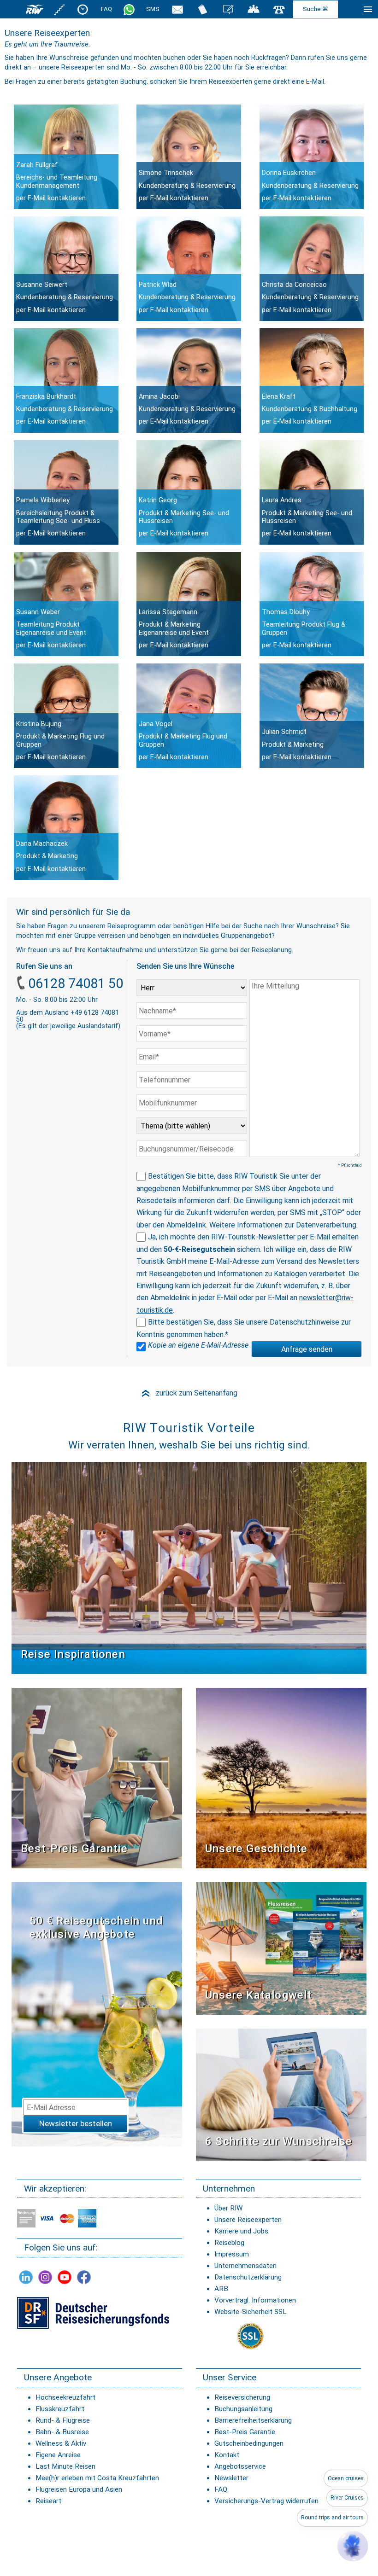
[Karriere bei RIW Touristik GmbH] (60, 9)
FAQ (106, 9)
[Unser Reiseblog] (228, 9)
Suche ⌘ (316, 9)
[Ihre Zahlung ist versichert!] (93, 2312)
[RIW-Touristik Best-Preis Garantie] (97, 1777)
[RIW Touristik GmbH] (35, 9)
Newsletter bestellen (76, 2123)
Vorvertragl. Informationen (255, 2300)
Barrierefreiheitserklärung (253, 2420)
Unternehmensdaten (245, 2266)
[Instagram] (45, 2277)
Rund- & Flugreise (63, 2420)
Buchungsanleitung (243, 2409)
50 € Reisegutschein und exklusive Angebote (97, 1928)
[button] (353, 2546)
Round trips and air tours (332, 2518)
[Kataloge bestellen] (203, 9)
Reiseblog (229, 2243)
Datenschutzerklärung (248, 2277)
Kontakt (227, 2455)
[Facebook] (84, 2277)
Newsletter (231, 2478)
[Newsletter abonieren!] (97, 2014)
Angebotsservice (240, 2466)
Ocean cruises (346, 2478)
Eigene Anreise (58, 2455)
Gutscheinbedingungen (249, 2443)
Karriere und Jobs (241, 2231)
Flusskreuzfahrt (60, 2409)
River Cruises (347, 2498)
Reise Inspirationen (73, 1654)
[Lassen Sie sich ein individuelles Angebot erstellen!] (254, 9)
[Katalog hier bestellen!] (281, 1948)
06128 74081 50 (76, 983)
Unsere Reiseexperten (248, 2220)
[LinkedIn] (26, 2277)
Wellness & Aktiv (61, 2443)
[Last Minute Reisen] (83, 9)
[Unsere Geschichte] (281, 1777)
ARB (221, 2289)
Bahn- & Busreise (62, 2432)
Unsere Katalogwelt (259, 1995)
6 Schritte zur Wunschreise (279, 2141)
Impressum (232, 2254)
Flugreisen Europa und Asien (79, 2489)
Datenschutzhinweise (304, 1322)
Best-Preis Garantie (74, 1849)
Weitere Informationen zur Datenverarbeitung (283, 1225)
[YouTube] (65, 2277)
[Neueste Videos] (189, 1567)
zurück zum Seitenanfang (189, 1393)
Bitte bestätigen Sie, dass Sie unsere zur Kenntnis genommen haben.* (244, 1328)
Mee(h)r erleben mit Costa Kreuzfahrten (97, 2478)
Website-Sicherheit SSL (251, 2312)
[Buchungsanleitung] (281, 2094)
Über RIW (228, 2208)
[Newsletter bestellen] (177, 9)
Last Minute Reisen (65, 2466)
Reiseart (48, 2501)
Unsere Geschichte (256, 1849)
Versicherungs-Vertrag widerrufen (266, 2501)
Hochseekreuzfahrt (65, 2397)
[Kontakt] (280, 9)
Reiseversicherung (242, 2397)
